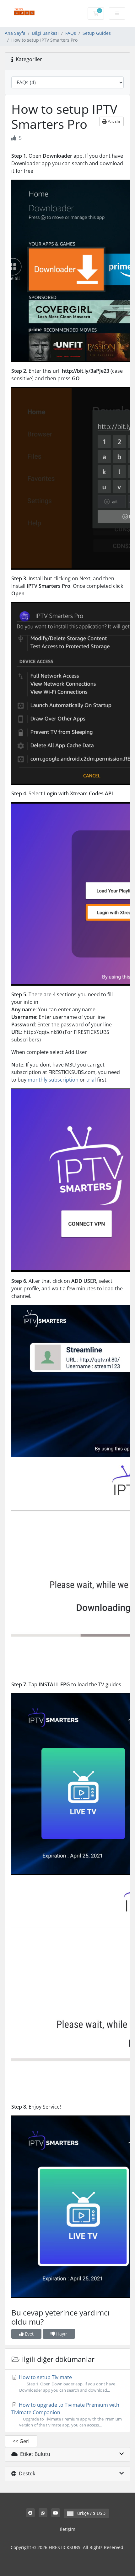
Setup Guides (97, 33)
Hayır (61, 2334)
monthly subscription (53, 1080)
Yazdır (114, 121)
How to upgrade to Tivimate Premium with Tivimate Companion (67, 2415)
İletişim (68, 2529)
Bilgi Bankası (45, 33)
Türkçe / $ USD (89, 2513)
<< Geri (21, 2441)
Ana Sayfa (15, 33)
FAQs (71, 33)
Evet (29, 2334)
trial (91, 1080)
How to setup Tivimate (66, 2383)
